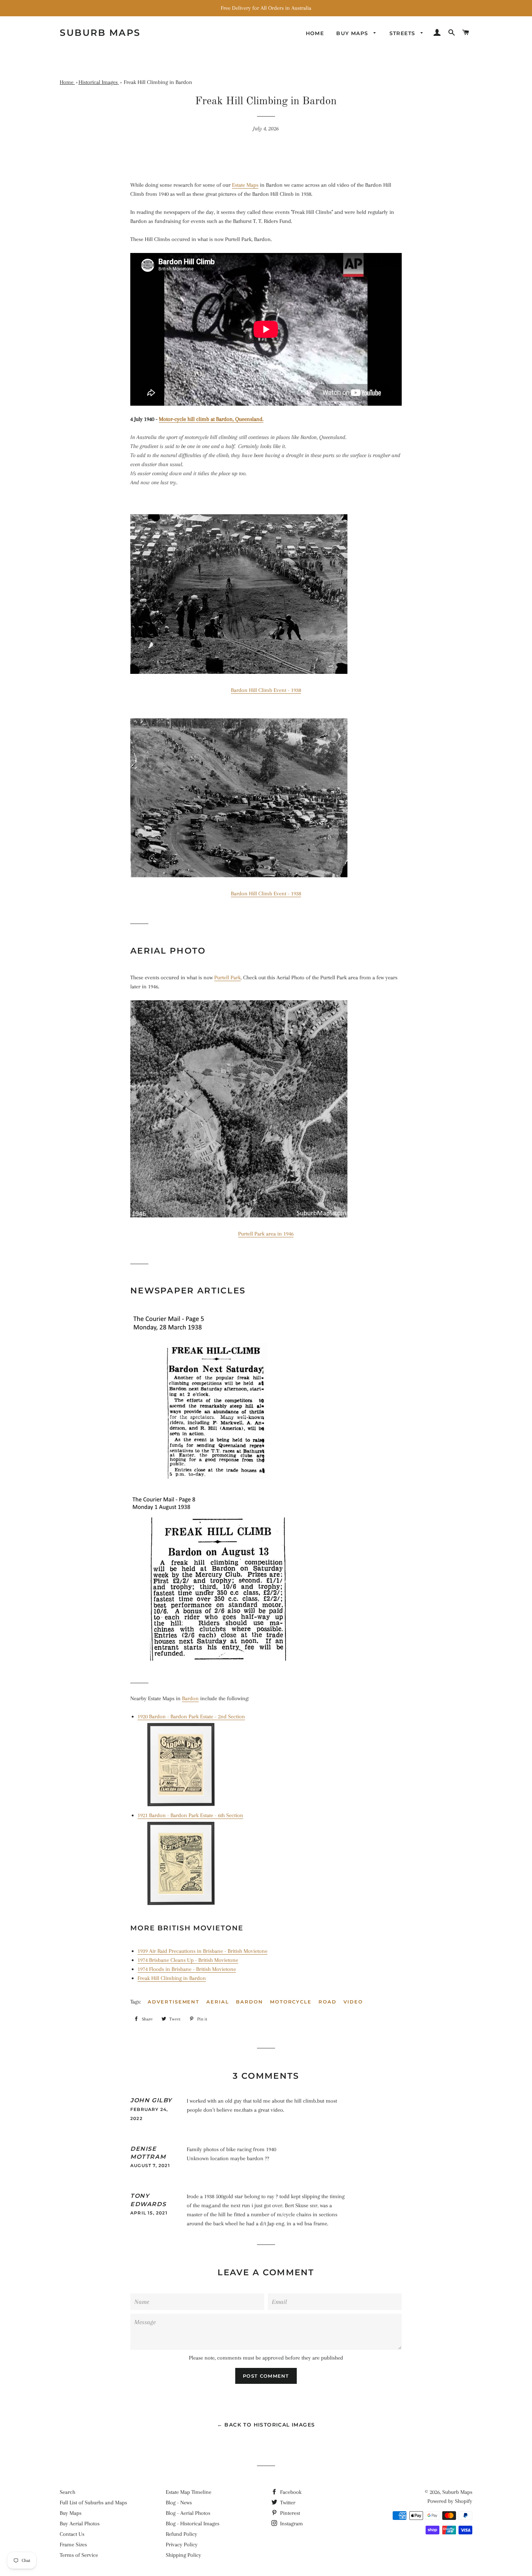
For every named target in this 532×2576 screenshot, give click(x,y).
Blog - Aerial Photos (188, 2513)
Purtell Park (227, 977)
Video (353, 2002)
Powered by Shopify (450, 2501)
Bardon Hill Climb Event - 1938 (266, 690)
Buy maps (353, 33)
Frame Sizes (73, 2545)
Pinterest (289, 2513)
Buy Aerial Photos (80, 2524)
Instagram (291, 2524)
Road (328, 2002)
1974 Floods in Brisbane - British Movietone (187, 1969)
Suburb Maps (457, 2492)
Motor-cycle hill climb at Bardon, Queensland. (211, 419)
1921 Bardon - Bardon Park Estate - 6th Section (190, 1815)
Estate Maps (245, 185)
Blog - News (179, 2503)
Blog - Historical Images (193, 2524)
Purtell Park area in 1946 (266, 1234)
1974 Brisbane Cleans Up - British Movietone (188, 1960)
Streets (403, 33)
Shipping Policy (183, 2555)
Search (67, 2492)
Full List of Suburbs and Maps (93, 2503)
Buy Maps (71, 2513)
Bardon (190, 1698)
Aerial (218, 2002)
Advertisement (174, 2002)
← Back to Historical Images (266, 2425)
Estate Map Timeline (189, 2492)
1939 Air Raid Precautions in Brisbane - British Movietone (202, 1951)
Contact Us (72, 2534)
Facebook (290, 2492)
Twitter (287, 2503)
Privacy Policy (182, 2545)
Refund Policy (181, 2534)
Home (315, 33)
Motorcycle (291, 2002)
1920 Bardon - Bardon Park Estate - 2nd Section (191, 1716)
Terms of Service (79, 2555)
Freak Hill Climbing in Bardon (172, 1978)
